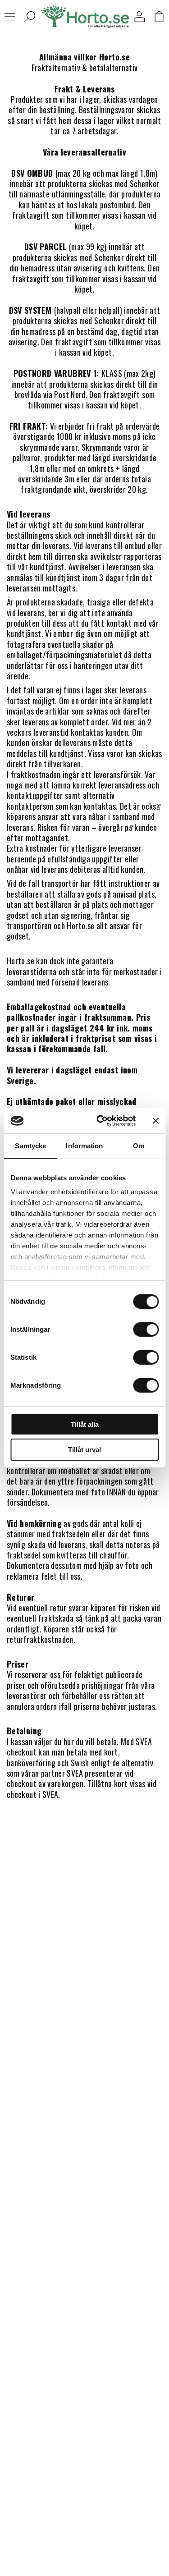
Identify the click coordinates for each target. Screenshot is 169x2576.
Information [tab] (84, 1146)
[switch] (146, 1329)
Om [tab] (139, 1146)
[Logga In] (139, 17)
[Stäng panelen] (155, 1121)
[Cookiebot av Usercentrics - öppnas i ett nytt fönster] (101, 1121)
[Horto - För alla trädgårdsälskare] (85, 17)
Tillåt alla (85, 1424)
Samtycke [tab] (30, 1146)
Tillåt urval (84, 1450)
